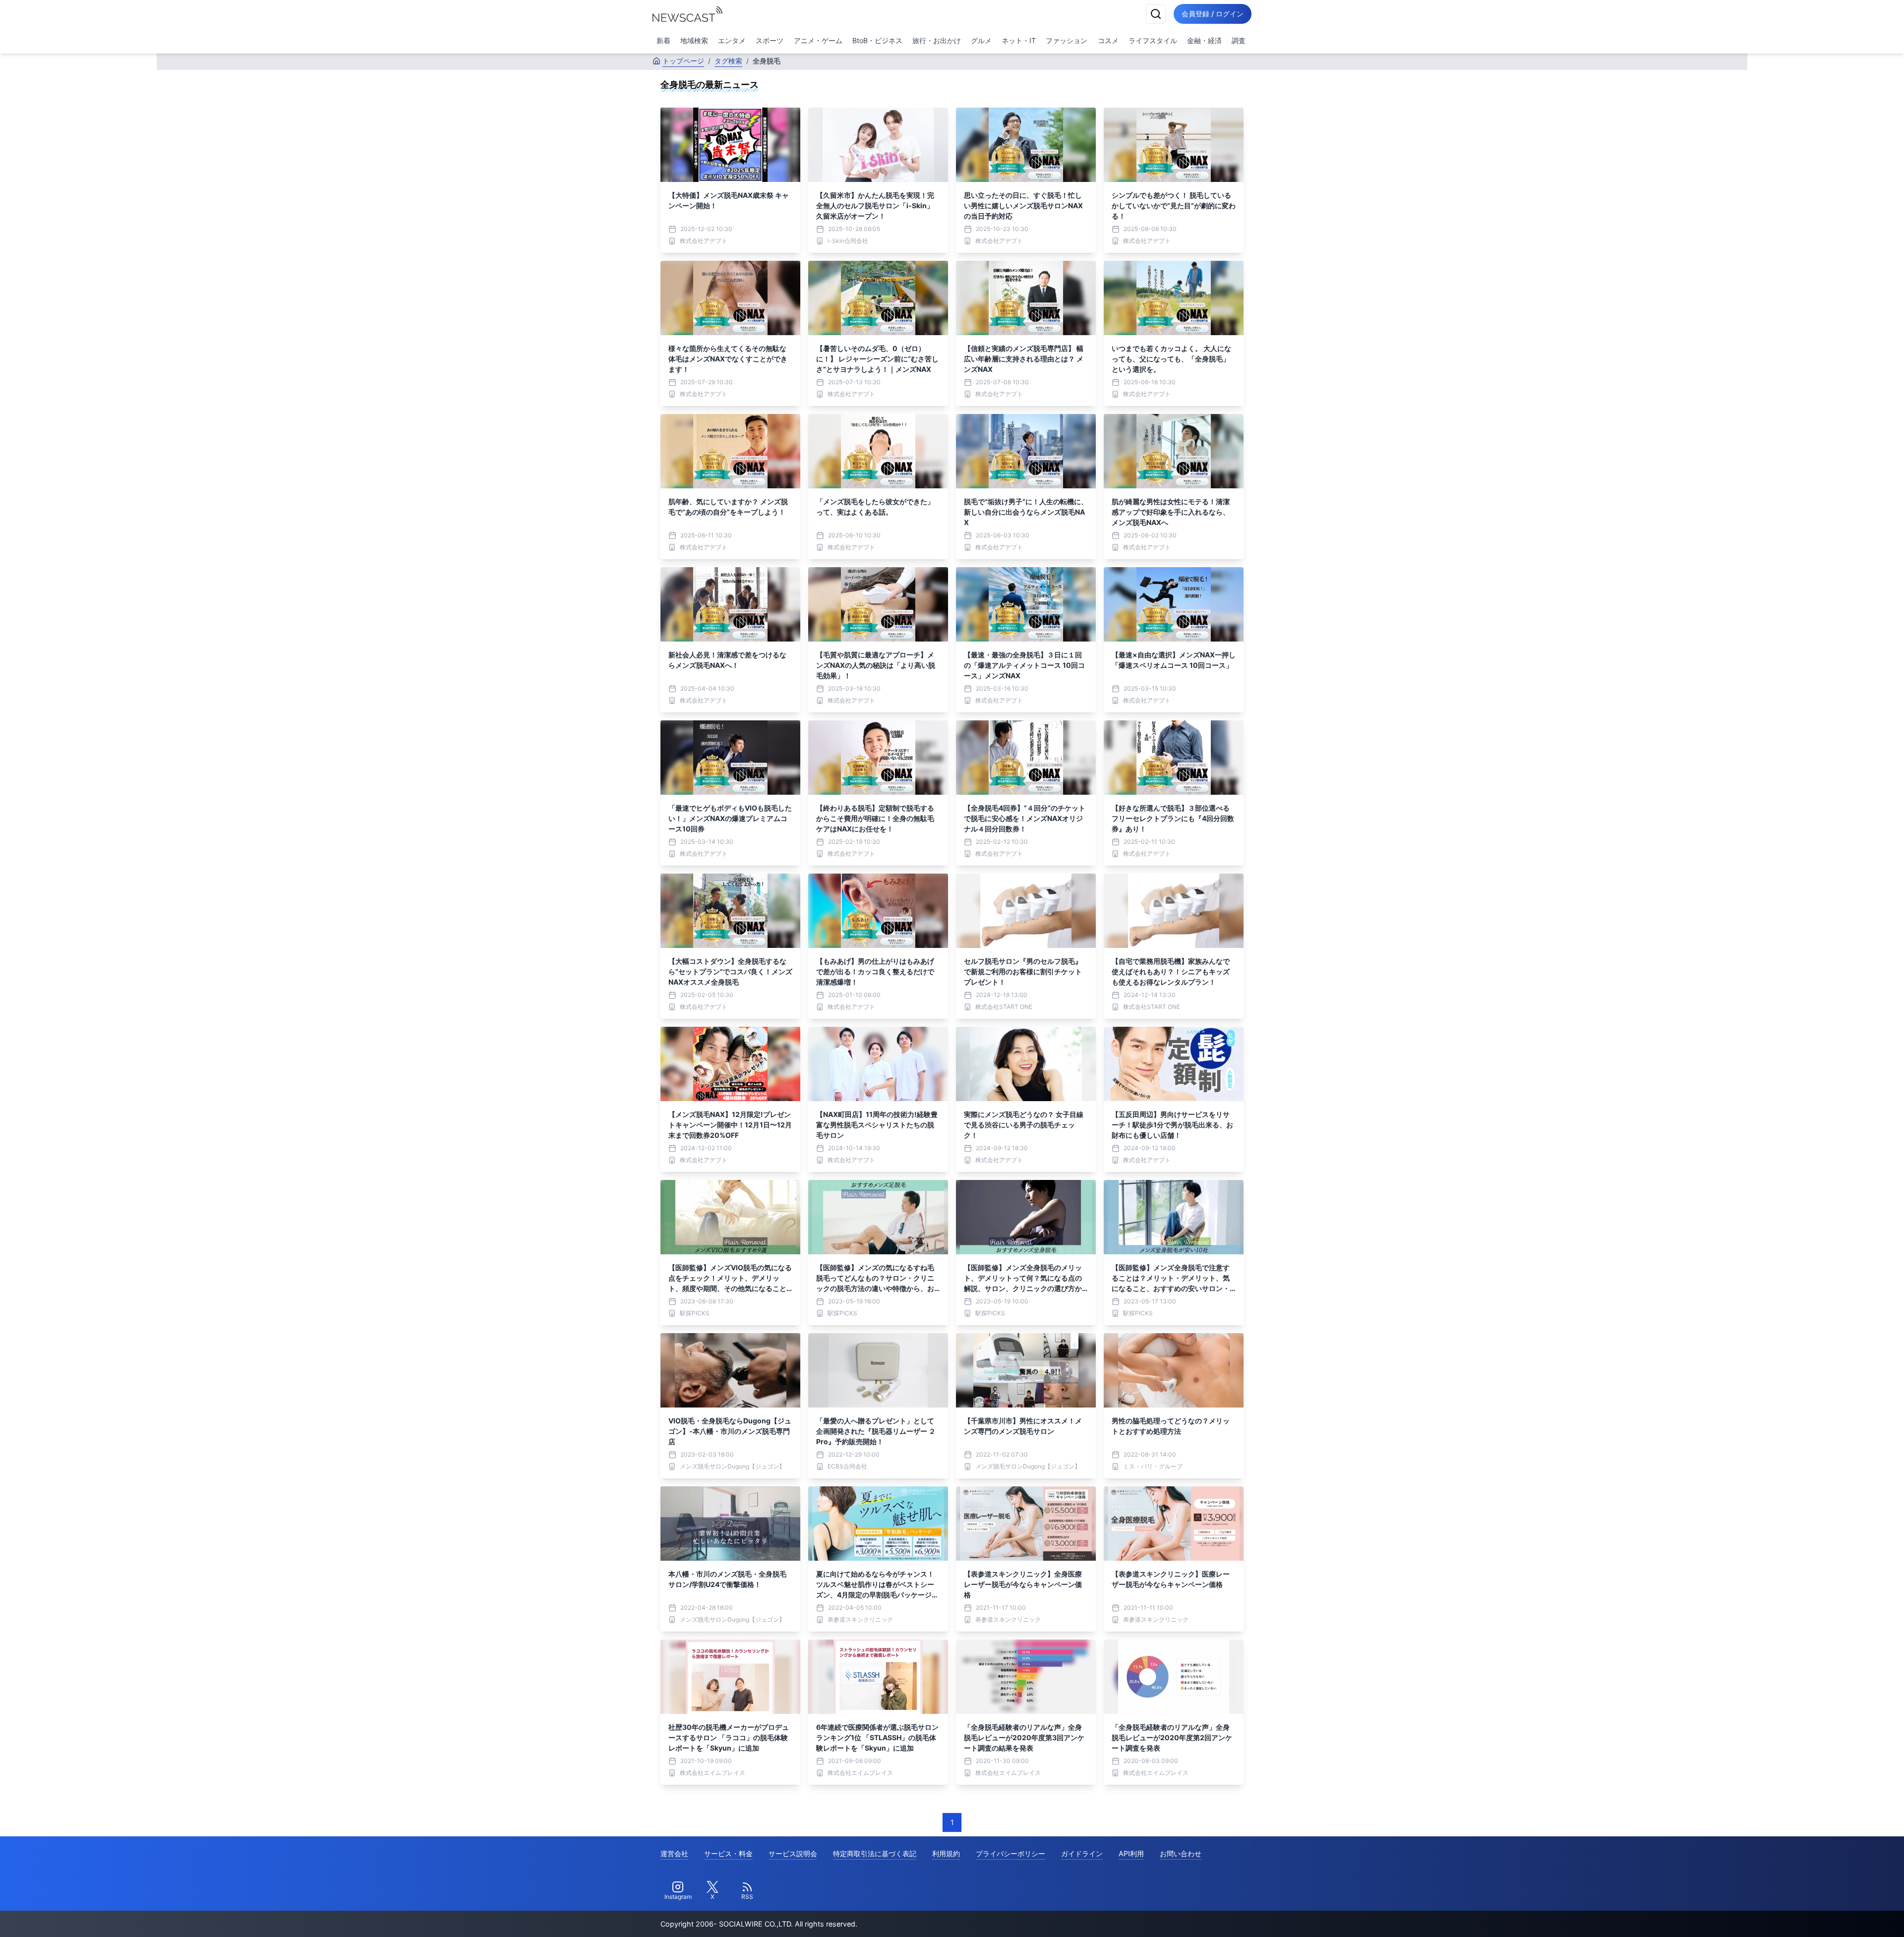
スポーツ (770, 40)
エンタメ (732, 40)
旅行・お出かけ (937, 40)
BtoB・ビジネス (877, 40)
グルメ (981, 40)
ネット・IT (1019, 40)
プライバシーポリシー (1011, 1853)
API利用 (1131, 1853)
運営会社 (674, 1853)
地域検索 (694, 40)
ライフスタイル (1153, 40)
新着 (663, 40)
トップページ (683, 61)
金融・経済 (1204, 40)
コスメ (1108, 40)
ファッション (1067, 40)
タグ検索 (728, 61)
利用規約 (946, 1853)
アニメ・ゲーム (818, 40)
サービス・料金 (728, 1853)
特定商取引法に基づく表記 (875, 1853)
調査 (1239, 40)
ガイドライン (1082, 1853)
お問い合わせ (1181, 1853)
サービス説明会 (793, 1853)
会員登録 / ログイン (1213, 14)
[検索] (1156, 14)
